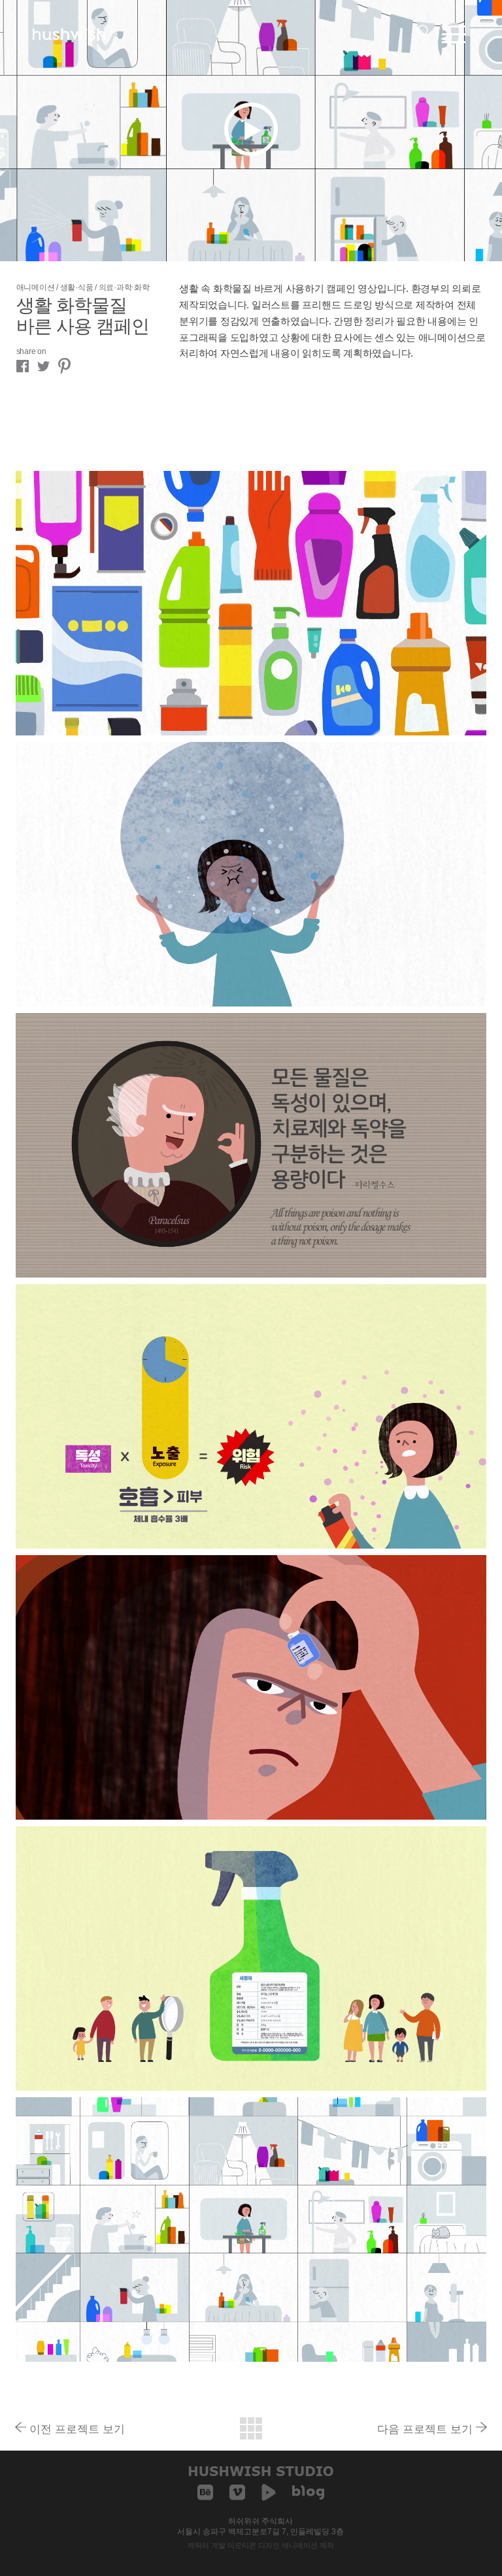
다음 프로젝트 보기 (425, 2428)
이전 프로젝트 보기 (77, 2428)
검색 (424, 31)
